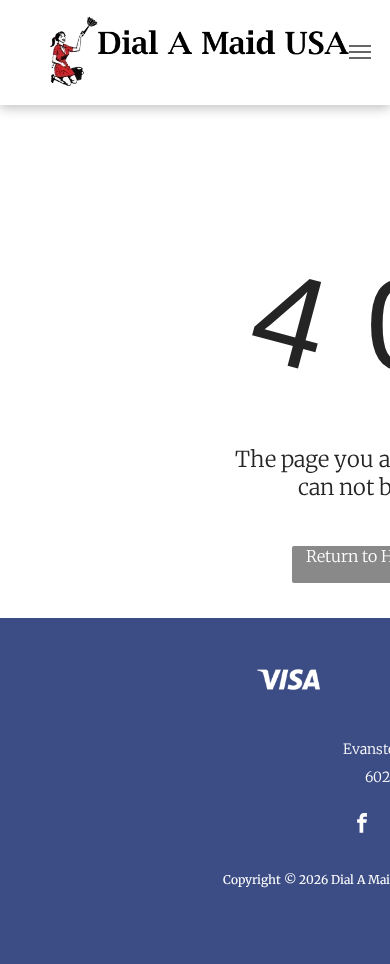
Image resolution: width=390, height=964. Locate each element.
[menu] (360, 52)
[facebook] (362, 826)
